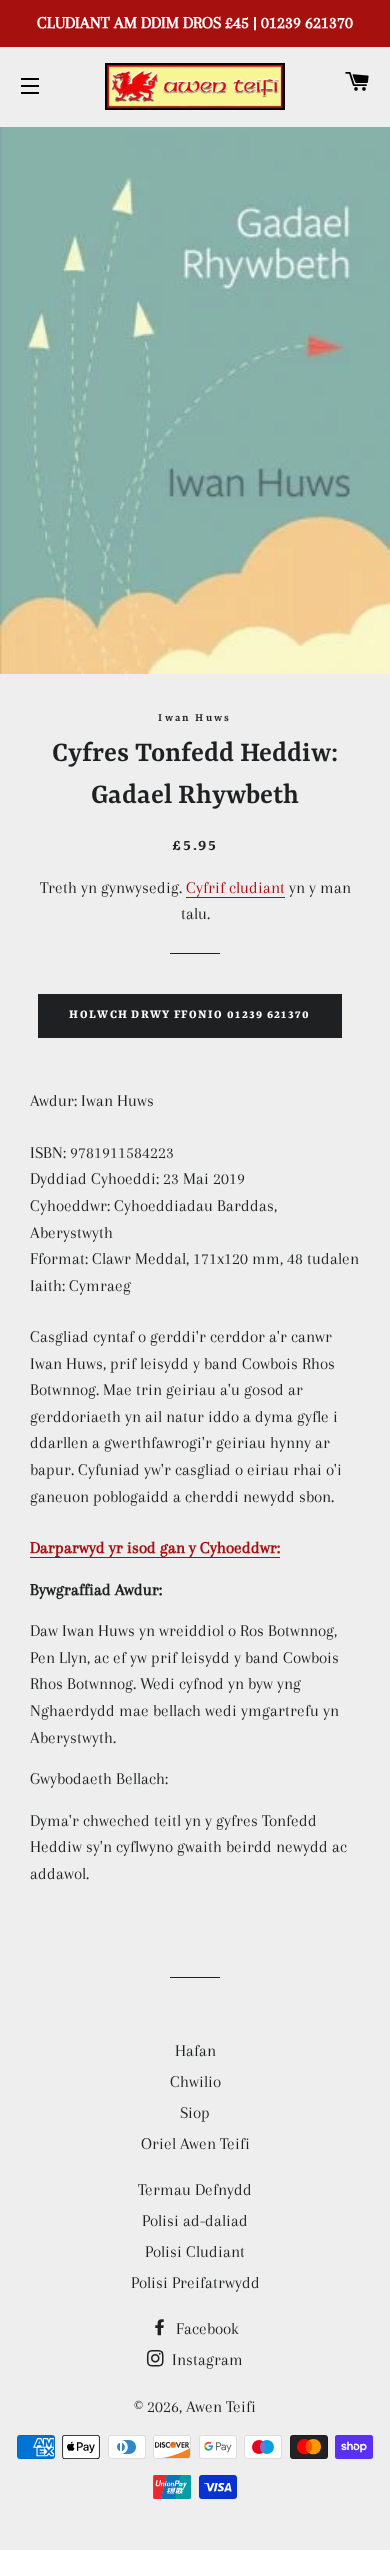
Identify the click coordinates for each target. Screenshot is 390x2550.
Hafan (195, 2050)
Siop (195, 2112)
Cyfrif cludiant (235, 887)
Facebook (205, 2328)
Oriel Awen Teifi (195, 2143)
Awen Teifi (221, 2406)
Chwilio (195, 2081)
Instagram (205, 2359)
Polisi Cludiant (195, 2251)
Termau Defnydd (195, 2189)
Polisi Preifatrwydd (195, 2282)
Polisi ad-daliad (195, 2220)
